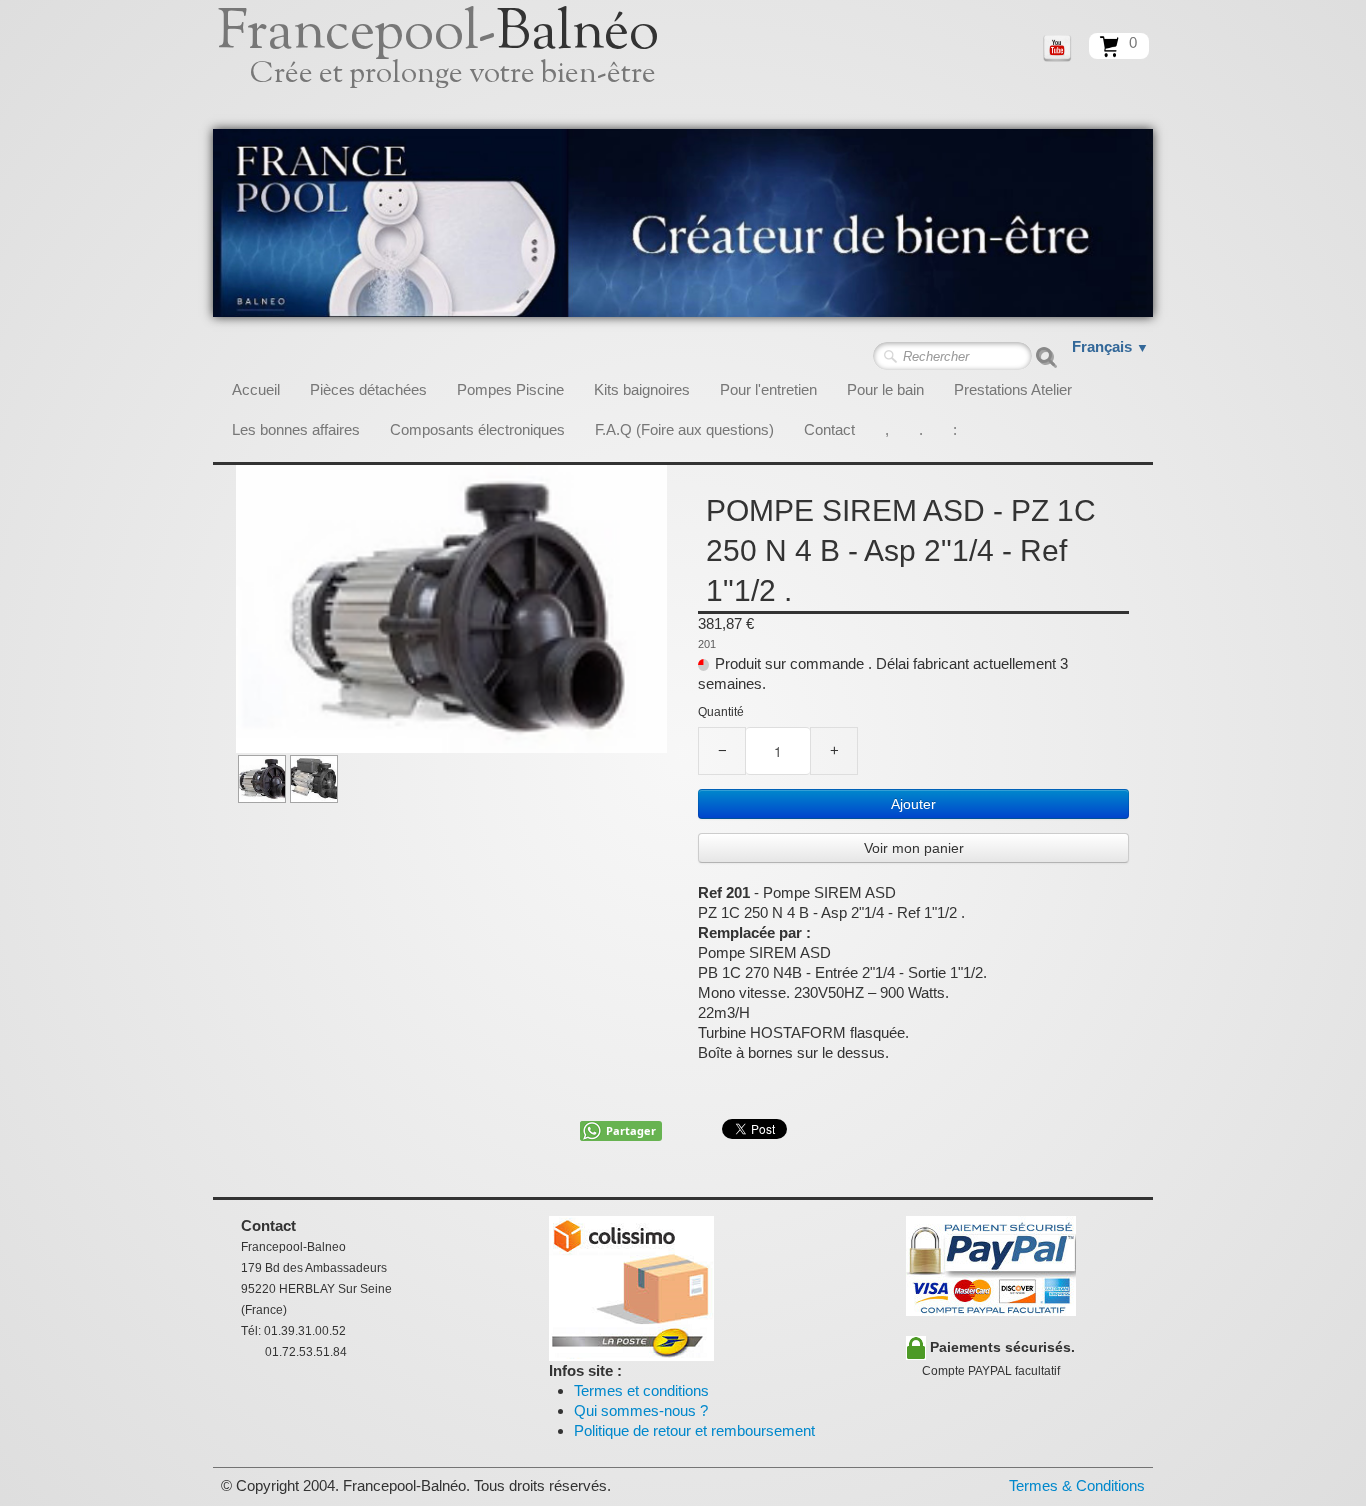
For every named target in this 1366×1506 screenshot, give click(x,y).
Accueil (256, 389)
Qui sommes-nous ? (641, 1410)
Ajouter (913, 804)
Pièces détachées (368, 389)
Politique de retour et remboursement (694, 1430)
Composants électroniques (477, 429)
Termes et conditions (641, 1390)
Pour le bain (885, 389)
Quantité (721, 712)
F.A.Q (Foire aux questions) (684, 429)
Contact (829, 429)
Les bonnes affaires (296, 429)
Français (1110, 346)
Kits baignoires (642, 389)
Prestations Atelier (1013, 389)
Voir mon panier (914, 848)
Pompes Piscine (510, 389)
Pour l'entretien (768, 389)
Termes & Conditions (1077, 1485)
